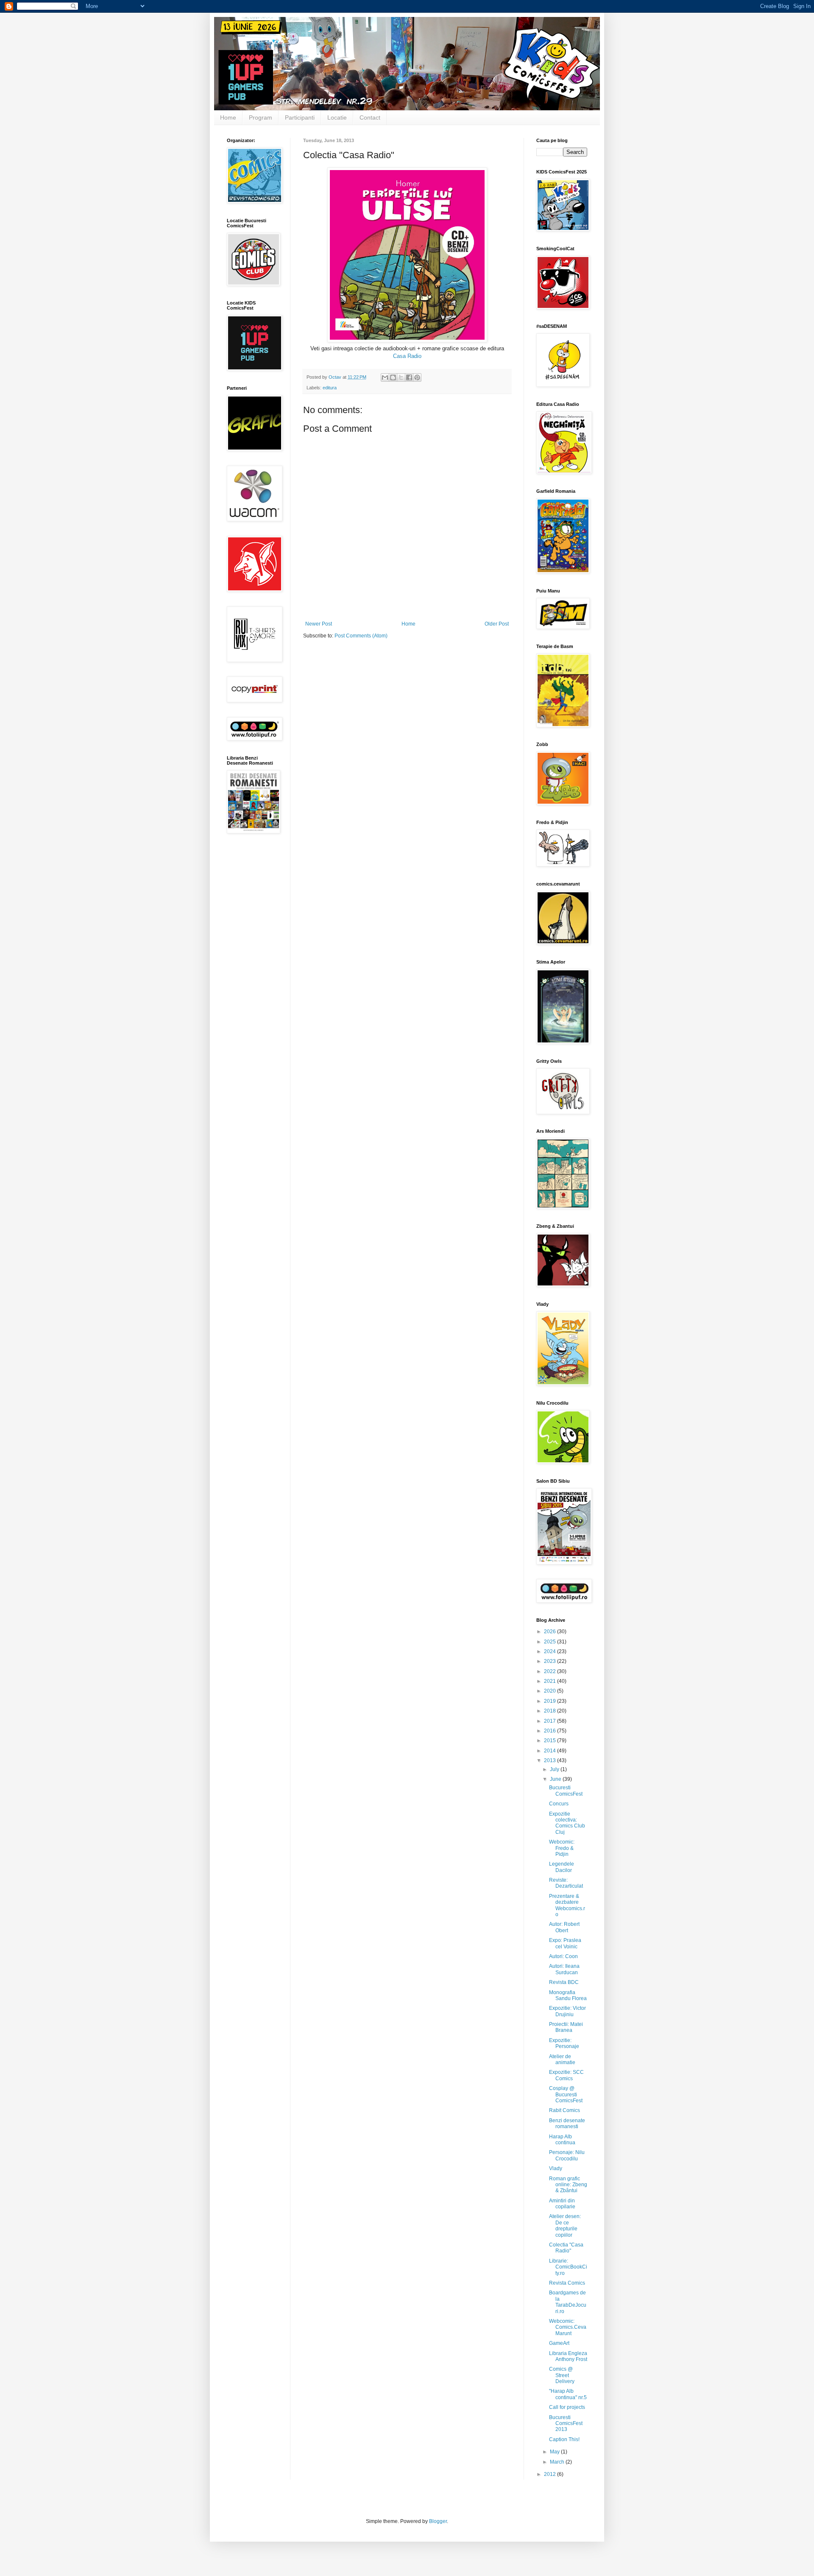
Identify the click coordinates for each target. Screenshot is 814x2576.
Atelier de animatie (562, 2059)
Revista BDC (564, 1982)
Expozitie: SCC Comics (566, 2075)
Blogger (438, 2521)
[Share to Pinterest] (417, 377)
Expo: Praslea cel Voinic (565, 1943)
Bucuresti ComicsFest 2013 (566, 2424)
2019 (551, 1701)
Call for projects (567, 2407)
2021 (551, 1681)
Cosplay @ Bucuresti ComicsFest (566, 2094)
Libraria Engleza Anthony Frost (568, 2356)
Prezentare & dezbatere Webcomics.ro (567, 1905)
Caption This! (564, 2439)
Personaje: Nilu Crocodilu (567, 2155)
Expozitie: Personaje (564, 2043)
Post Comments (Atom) (361, 636)
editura (330, 388)
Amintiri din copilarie (562, 2204)
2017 (551, 1721)
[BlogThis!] (393, 377)
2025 (551, 1642)
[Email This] (385, 377)
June (556, 1779)
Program (261, 117)
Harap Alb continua (562, 2140)
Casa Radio (407, 356)
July (555, 1769)
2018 (551, 1711)
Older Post (497, 624)
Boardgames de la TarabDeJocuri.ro (568, 2302)
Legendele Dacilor (562, 1867)
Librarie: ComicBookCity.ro (568, 2267)
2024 (551, 1651)
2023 (551, 1661)
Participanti (300, 117)
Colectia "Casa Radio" (566, 2248)
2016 (551, 1731)
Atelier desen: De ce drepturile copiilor (565, 2225)
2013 (551, 1760)
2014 (551, 1751)
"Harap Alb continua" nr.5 (568, 2394)
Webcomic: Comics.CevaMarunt (568, 2327)
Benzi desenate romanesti (567, 2123)
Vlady (556, 2168)
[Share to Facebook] (409, 377)
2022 (551, 1671)
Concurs (559, 1804)
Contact (370, 117)
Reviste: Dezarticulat (566, 1883)
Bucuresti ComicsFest (566, 1791)
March (558, 2462)
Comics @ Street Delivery (562, 2375)
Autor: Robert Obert (564, 1927)
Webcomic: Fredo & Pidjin (562, 1848)
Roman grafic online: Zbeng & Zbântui (568, 2185)
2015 (551, 1741)
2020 (551, 1691)
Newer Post (319, 624)
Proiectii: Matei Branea (566, 2027)
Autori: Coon (563, 1956)
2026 (551, 1632)
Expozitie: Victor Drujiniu (567, 2011)
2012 (551, 2474)
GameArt (559, 2343)
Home (228, 117)
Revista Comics (567, 2283)
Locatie (337, 117)
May (555, 2452)
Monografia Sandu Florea (568, 1995)
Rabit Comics (565, 2110)
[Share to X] (401, 377)
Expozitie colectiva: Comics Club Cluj (567, 1823)
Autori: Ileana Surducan (564, 1969)
